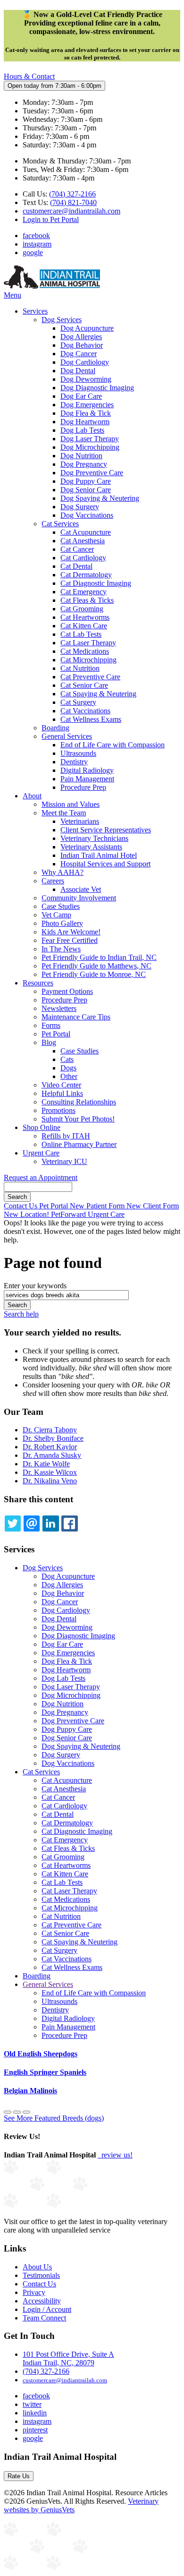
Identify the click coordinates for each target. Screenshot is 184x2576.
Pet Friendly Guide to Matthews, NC (96, 966)
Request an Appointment (41, 1177)
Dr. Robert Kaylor (50, 1447)
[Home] (52, 287)
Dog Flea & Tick (86, 413)
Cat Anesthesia (83, 541)
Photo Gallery (62, 923)
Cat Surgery (78, 702)
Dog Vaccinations (87, 515)
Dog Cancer (79, 354)
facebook (36, 235)
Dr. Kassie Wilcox (50, 1472)
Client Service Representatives (106, 830)
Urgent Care (41, 1153)
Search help (21, 1314)
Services (35, 311)
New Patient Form (98, 1206)
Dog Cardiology (85, 362)
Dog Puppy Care (86, 481)
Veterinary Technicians (94, 838)
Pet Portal (56, 1034)
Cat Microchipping (88, 660)
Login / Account (47, 2309)
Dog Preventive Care (92, 473)
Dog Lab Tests (82, 430)
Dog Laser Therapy (90, 439)
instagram (37, 244)
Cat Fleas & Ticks (87, 600)
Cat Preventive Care (90, 677)
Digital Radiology (87, 770)
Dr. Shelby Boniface (53, 1438)
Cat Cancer (77, 549)
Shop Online (42, 1127)
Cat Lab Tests (81, 634)
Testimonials (41, 2275)
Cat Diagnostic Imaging (96, 583)
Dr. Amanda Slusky (52, 1455)
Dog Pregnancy (84, 464)
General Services (67, 736)
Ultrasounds (78, 753)
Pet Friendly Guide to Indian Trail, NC (99, 957)
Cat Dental (76, 566)
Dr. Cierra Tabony (50, 1430)
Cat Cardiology (83, 558)
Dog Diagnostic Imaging (97, 388)
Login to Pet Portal (51, 219)
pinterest (35, 2430)
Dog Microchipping (90, 447)
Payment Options (67, 991)
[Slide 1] (17, 2112)
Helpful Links (62, 1093)
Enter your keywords (35, 1286)
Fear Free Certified (70, 940)
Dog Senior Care (86, 490)
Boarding (55, 728)
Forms (51, 1025)
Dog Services (62, 320)
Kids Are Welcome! (71, 932)
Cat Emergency (84, 592)
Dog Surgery (80, 507)
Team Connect (44, 2318)
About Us (37, 2267)
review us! (116, 2155)
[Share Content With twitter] (13, 1523)
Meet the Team (64, 813)
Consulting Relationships (79, 1102)
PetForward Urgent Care (88, 1214)
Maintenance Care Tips (76, 1017)
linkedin (35, 2413)
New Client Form (153, 1206)
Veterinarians (80, 821)
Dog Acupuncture (87, 328)
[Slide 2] (26, 2112)
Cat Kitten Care (84, 626)
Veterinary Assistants (91, 847)
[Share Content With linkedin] (50, 1523)
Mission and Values (71, 804)
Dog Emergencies (87, 405)
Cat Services (60, 524)
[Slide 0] (8, 2112)
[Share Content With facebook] (69, 1523)
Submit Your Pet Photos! (78, 1119)
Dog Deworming (86, 379)
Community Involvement (79, 898)
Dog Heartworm (85, 422)
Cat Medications (85, 651)
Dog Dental (78, 371)
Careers (53, 881)
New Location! (27, 1214)
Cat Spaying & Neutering (98, 694)
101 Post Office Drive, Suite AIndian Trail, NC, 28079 (68, 2358)
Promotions (59, 1110)
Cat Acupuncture (86, 532)
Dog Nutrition (81, 456)
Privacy (34, 2292)
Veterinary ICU (64, 1161)
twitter (32, 2404)
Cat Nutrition (80, 668)
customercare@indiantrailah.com (71, 211)
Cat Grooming (82, 609)
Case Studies (61, 906)
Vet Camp (56, 915)
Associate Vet (81, 889)
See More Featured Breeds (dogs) (54, 2118)
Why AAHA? (63, 872)
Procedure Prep (83, 787)
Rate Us (19, 2476)
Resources (38, 983)
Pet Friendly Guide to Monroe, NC (94, 974)
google (33, 252)
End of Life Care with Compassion (113, 745)
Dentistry (74, 762)
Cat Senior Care (84, 685)
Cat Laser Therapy (88, 643)
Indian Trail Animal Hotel (99, 855)
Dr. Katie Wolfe (46, 1464)
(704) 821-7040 (73, 202)
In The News (61, 949)
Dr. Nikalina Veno (50, 1481)
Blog (49, 1042)
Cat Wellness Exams (91, 719)
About (32, 796)
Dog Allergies (81, 337)
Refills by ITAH (66, 1136)
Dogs (68, 1068)
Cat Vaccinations (85, 711)
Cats (67, 1059)
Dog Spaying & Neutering (100, 498)
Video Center (61, 1085)
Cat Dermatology (86, 575)
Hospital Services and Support (105, 864)
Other (69, 1076)
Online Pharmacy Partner (79, 1144)
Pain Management (87, 779)
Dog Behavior (82, 345)
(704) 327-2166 (72, 194)
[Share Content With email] (32, 1523)
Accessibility (42, 2301)
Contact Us (21, 1206)
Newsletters (59, 1008)
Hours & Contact (29, 76)
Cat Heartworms (85, 617)
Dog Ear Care (81, 396)
